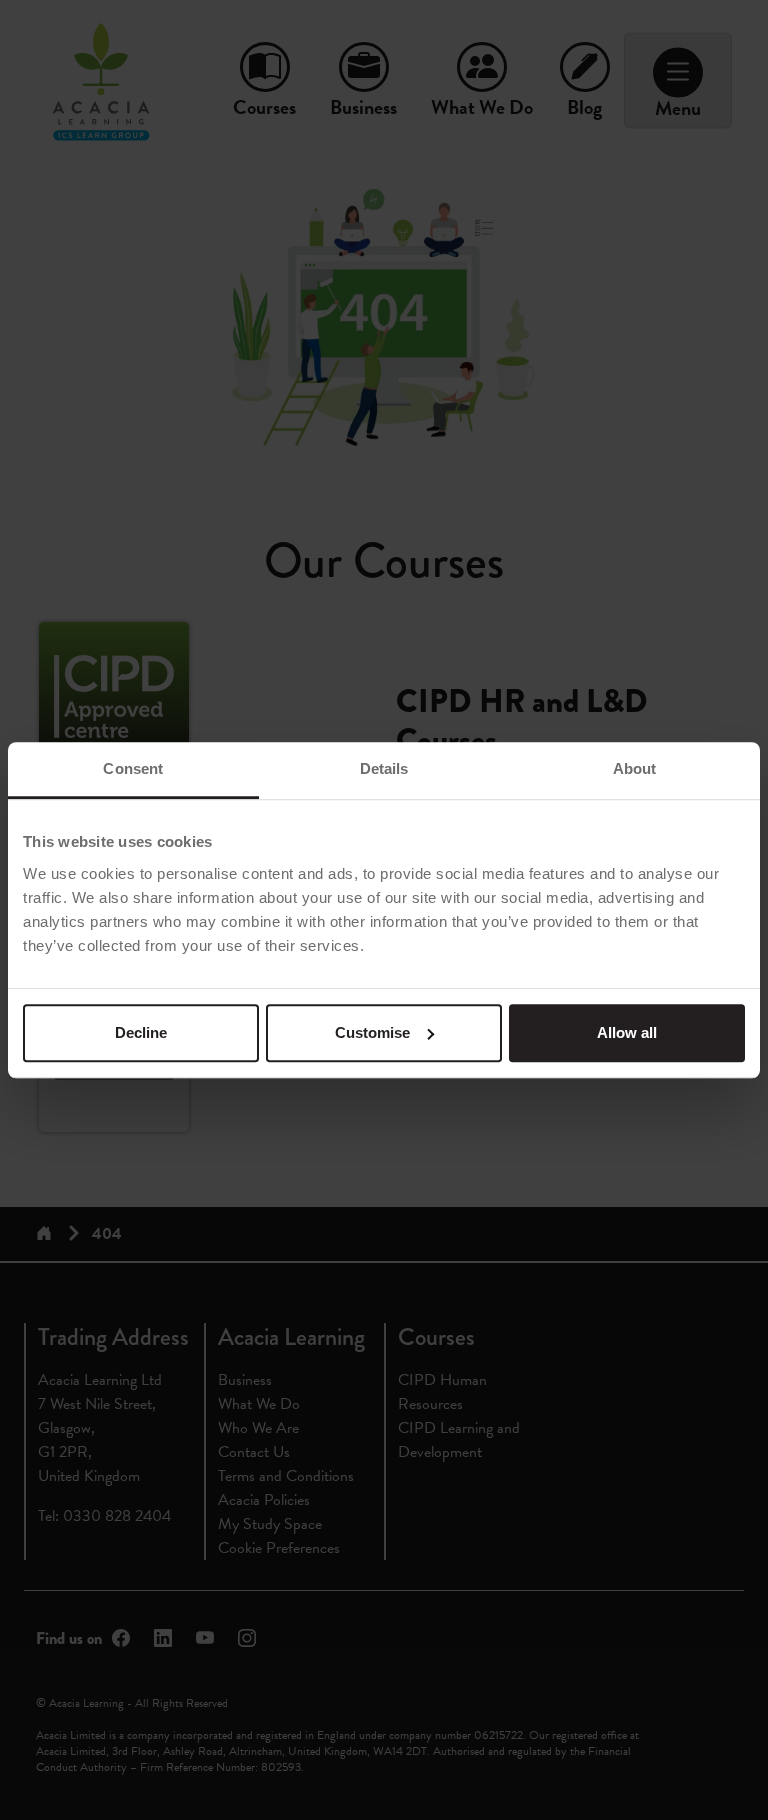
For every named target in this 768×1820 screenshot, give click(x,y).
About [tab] (635, 768)
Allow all (627, 1032)
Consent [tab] (133, 768)
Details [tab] (384, 768)
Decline (141, 1032)
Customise (372, 1032)
